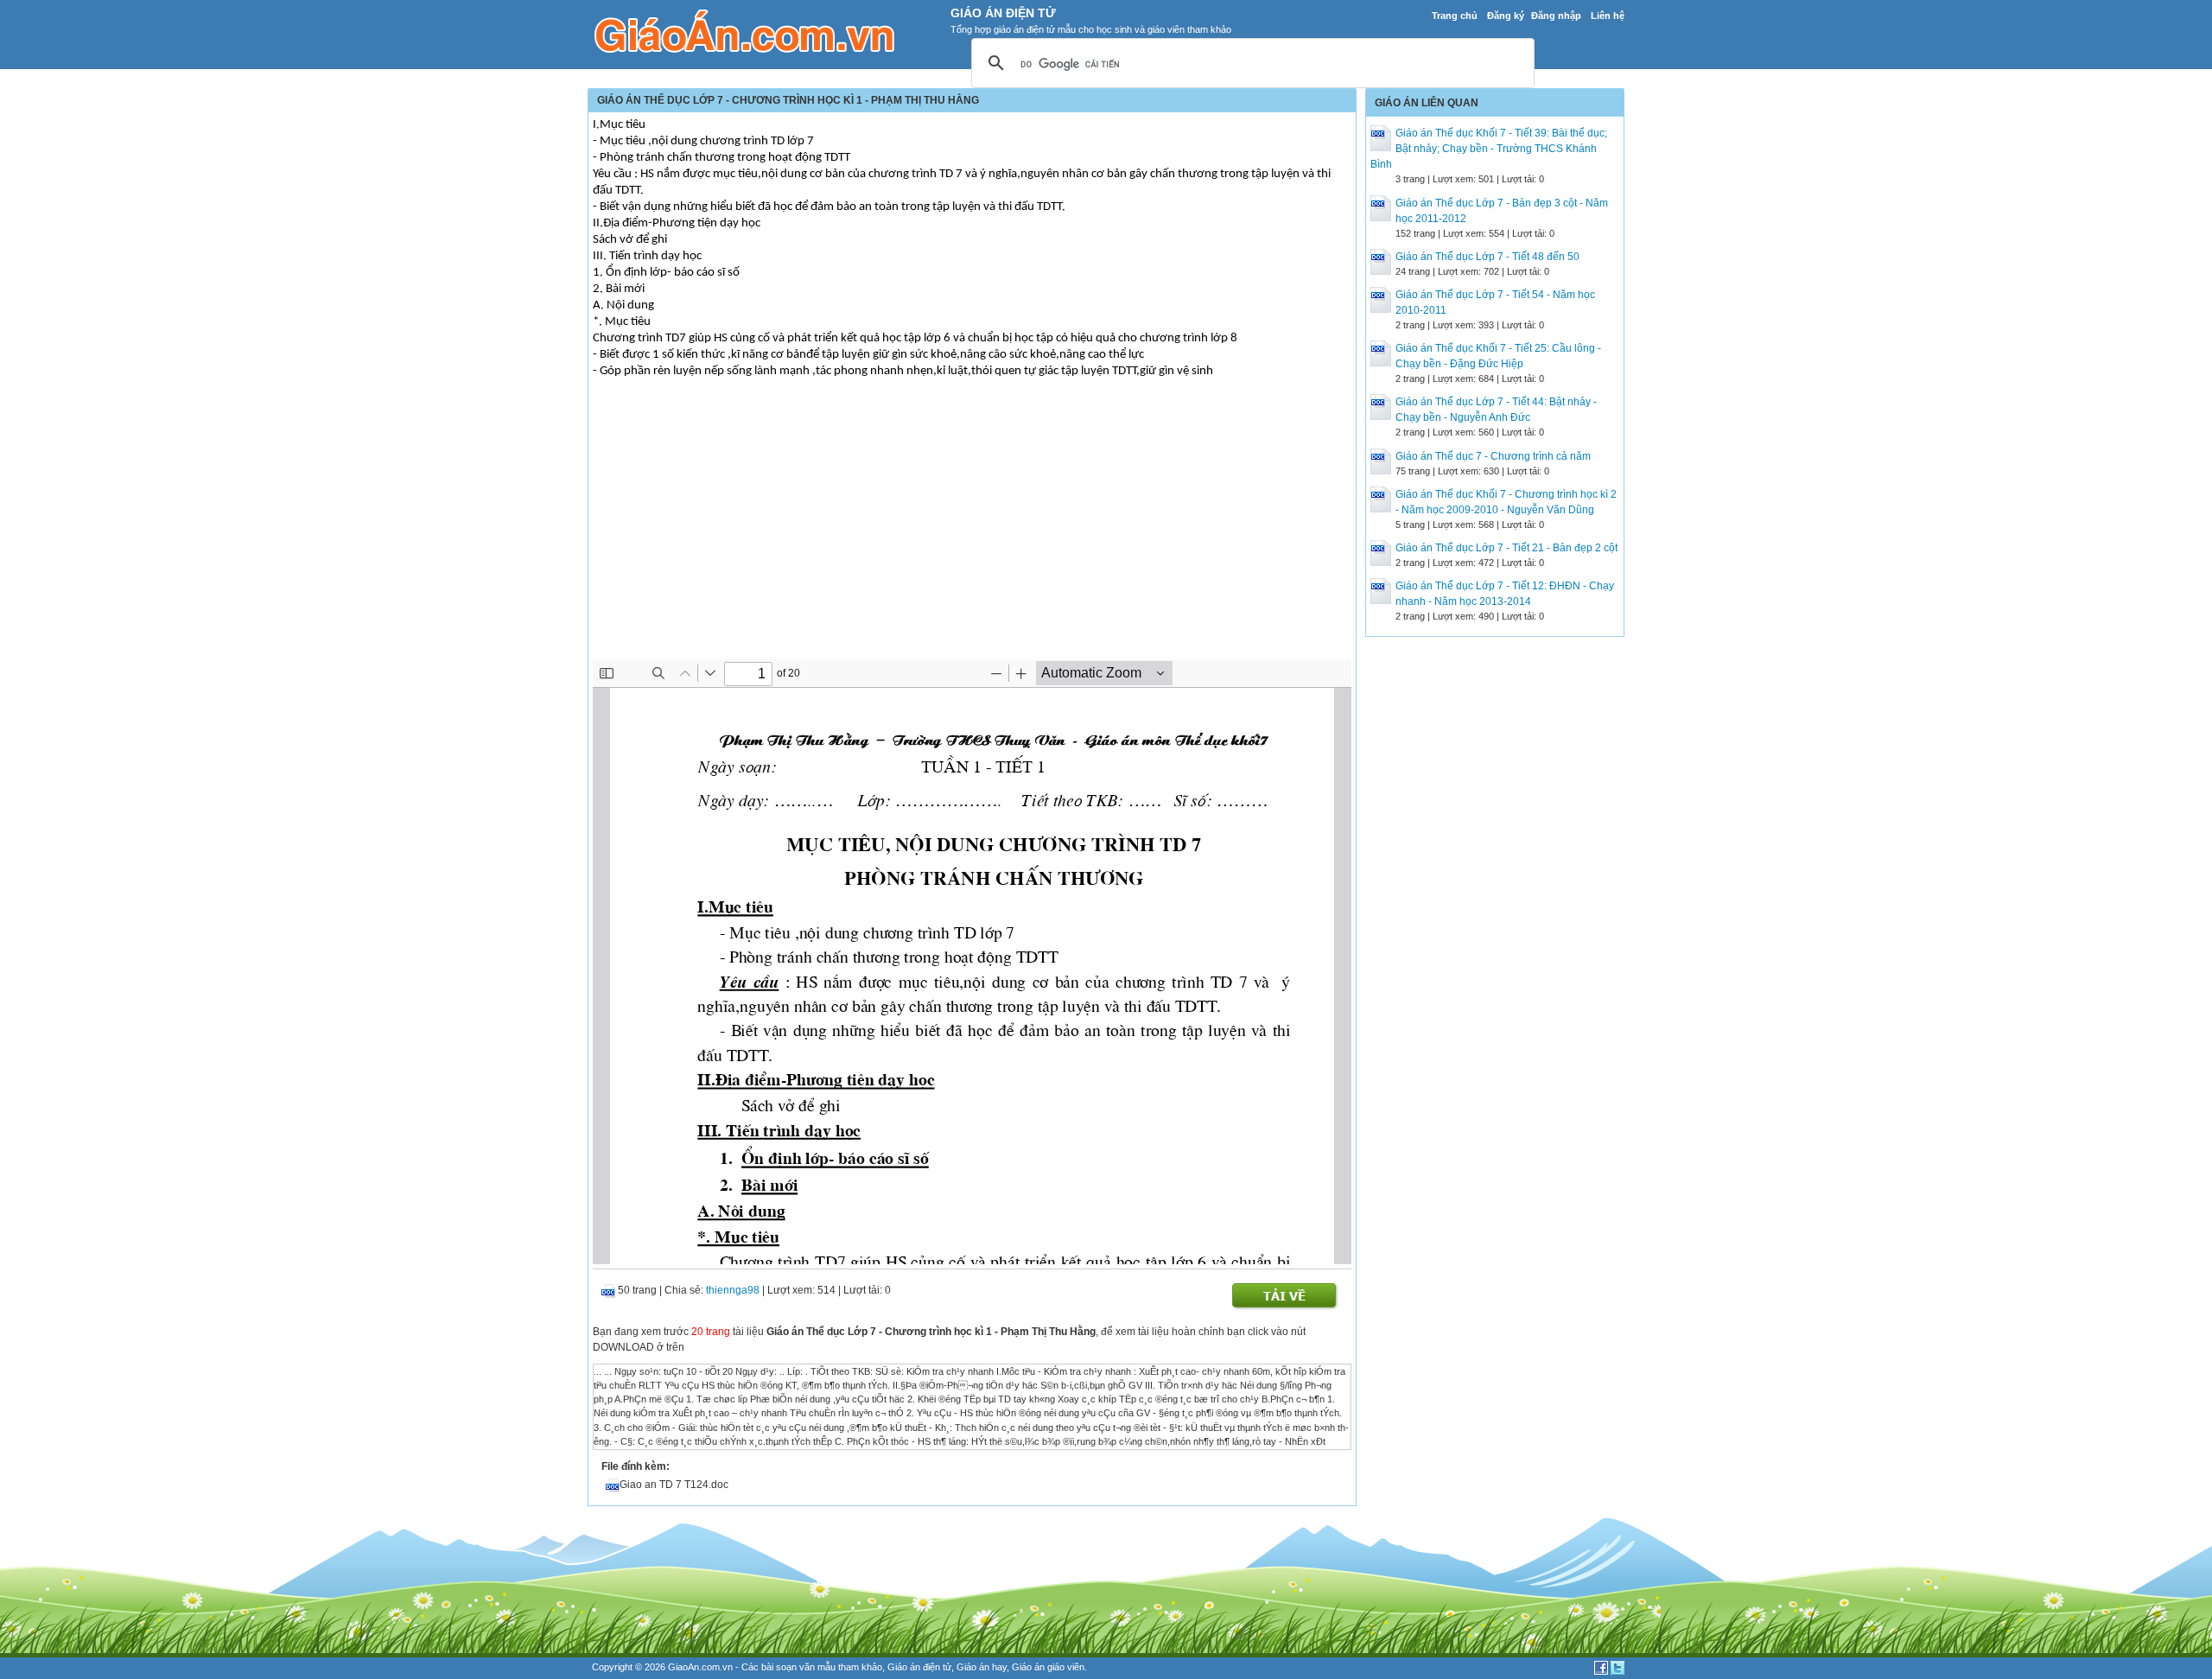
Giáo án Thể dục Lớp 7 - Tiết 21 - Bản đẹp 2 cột (1506, 548)
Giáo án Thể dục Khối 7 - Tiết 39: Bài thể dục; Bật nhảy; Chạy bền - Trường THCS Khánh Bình (1489, 149)
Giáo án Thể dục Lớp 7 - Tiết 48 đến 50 (1487, 257)
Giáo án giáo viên (1048, 1667)
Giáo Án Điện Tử (1003, 13)
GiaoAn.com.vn (700, 1667)
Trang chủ (1455, 16)
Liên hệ (1608, 16)
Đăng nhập (1556, 16)
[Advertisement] (972, 530)
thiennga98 (733, 1290)
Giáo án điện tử (919, 1667)
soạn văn (795, 1667)
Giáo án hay (982, 1667)
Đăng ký (1506, 16)
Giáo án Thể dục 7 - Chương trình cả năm (1493, 456)
